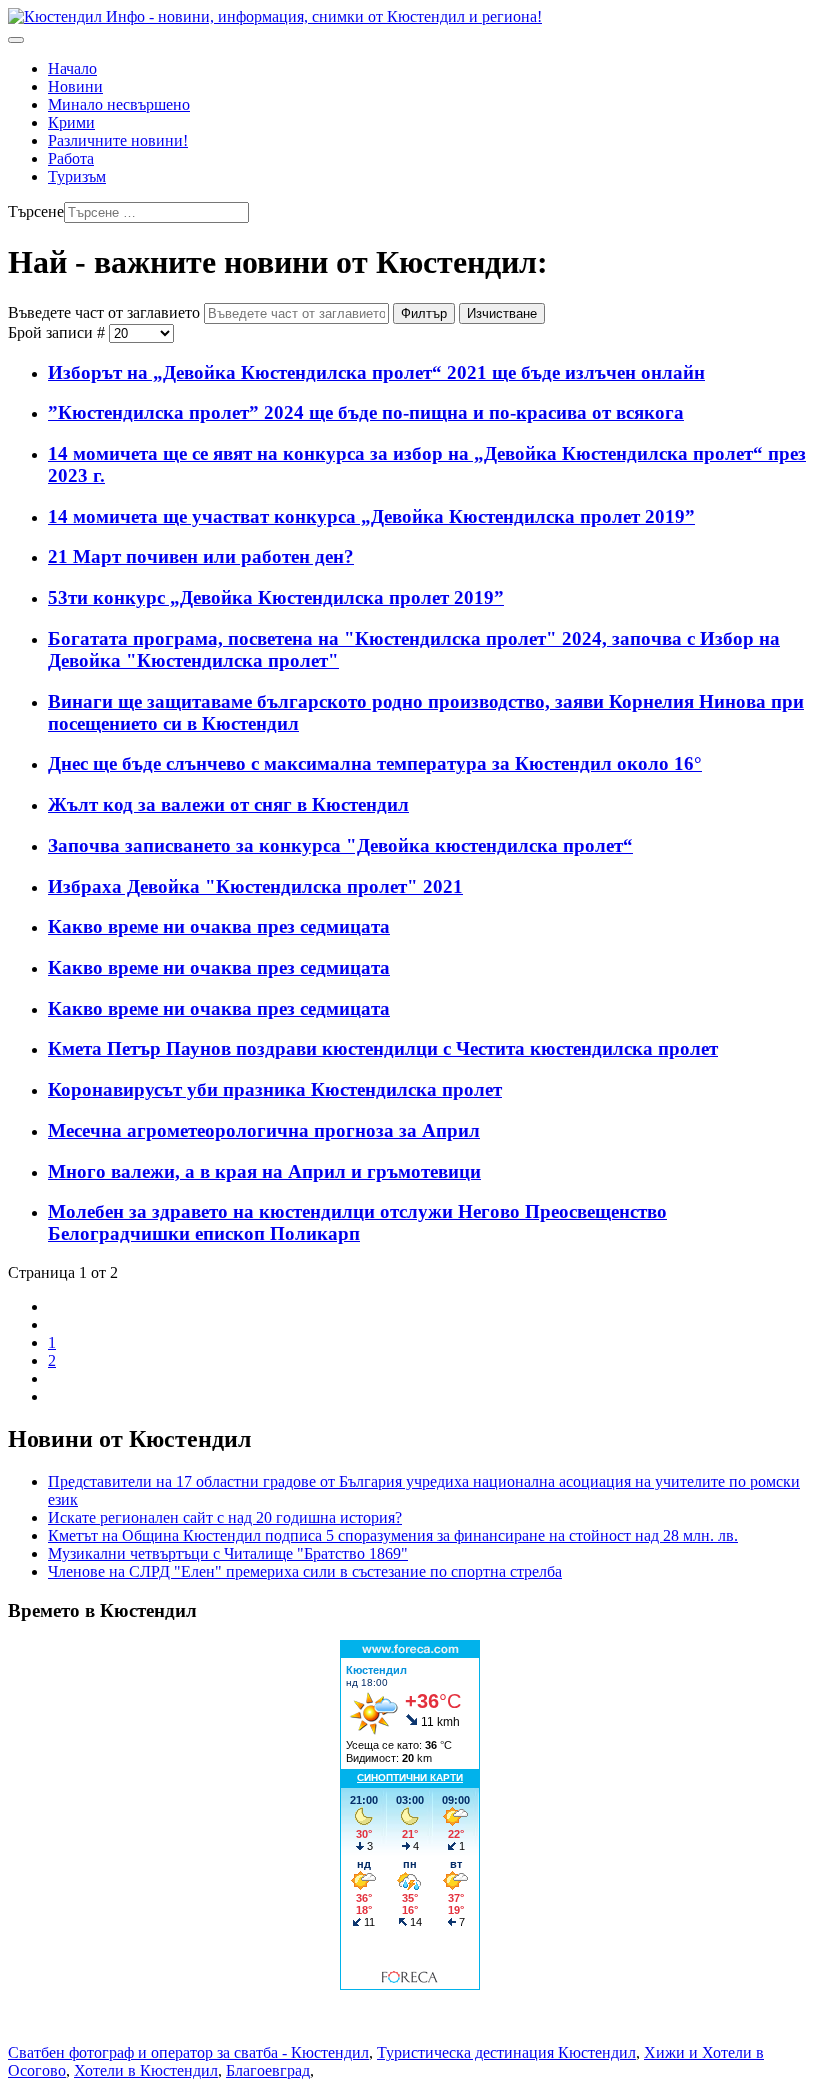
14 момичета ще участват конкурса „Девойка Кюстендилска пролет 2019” (371, 516)
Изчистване (502, 313)
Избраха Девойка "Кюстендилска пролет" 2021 (255, 886)
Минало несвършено (119, 104)
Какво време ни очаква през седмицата (219, 926)
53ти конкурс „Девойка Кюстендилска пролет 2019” (276, 597)
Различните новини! (118, 140)
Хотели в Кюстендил (146, 2070)
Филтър (424, 313)
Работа (71, 158)
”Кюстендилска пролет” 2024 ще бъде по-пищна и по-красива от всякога (366, 412)
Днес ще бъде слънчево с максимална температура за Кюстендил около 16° (375, 763)
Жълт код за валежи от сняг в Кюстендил (228, 804)
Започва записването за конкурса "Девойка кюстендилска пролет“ (340, 845)
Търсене (36, 211)
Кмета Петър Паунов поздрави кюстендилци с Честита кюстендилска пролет (383, 1048)
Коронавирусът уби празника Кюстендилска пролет (275, 1089)
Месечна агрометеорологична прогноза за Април (264, 1130)
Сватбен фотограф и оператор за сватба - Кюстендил (188, 2052)
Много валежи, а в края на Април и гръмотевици (264, 1171)
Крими (71, 122)
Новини (75, 86)
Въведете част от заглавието (106, 312)
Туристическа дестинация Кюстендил (506, 2052)
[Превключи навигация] (16, 40)
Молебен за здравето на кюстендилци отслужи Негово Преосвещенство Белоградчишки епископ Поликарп (357, 1222)
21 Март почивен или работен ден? (201, 556)
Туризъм (77, 176)
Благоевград (268, 2070)
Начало (72, 68)
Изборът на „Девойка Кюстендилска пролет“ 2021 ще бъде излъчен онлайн (376, 372)
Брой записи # (58, 332)
